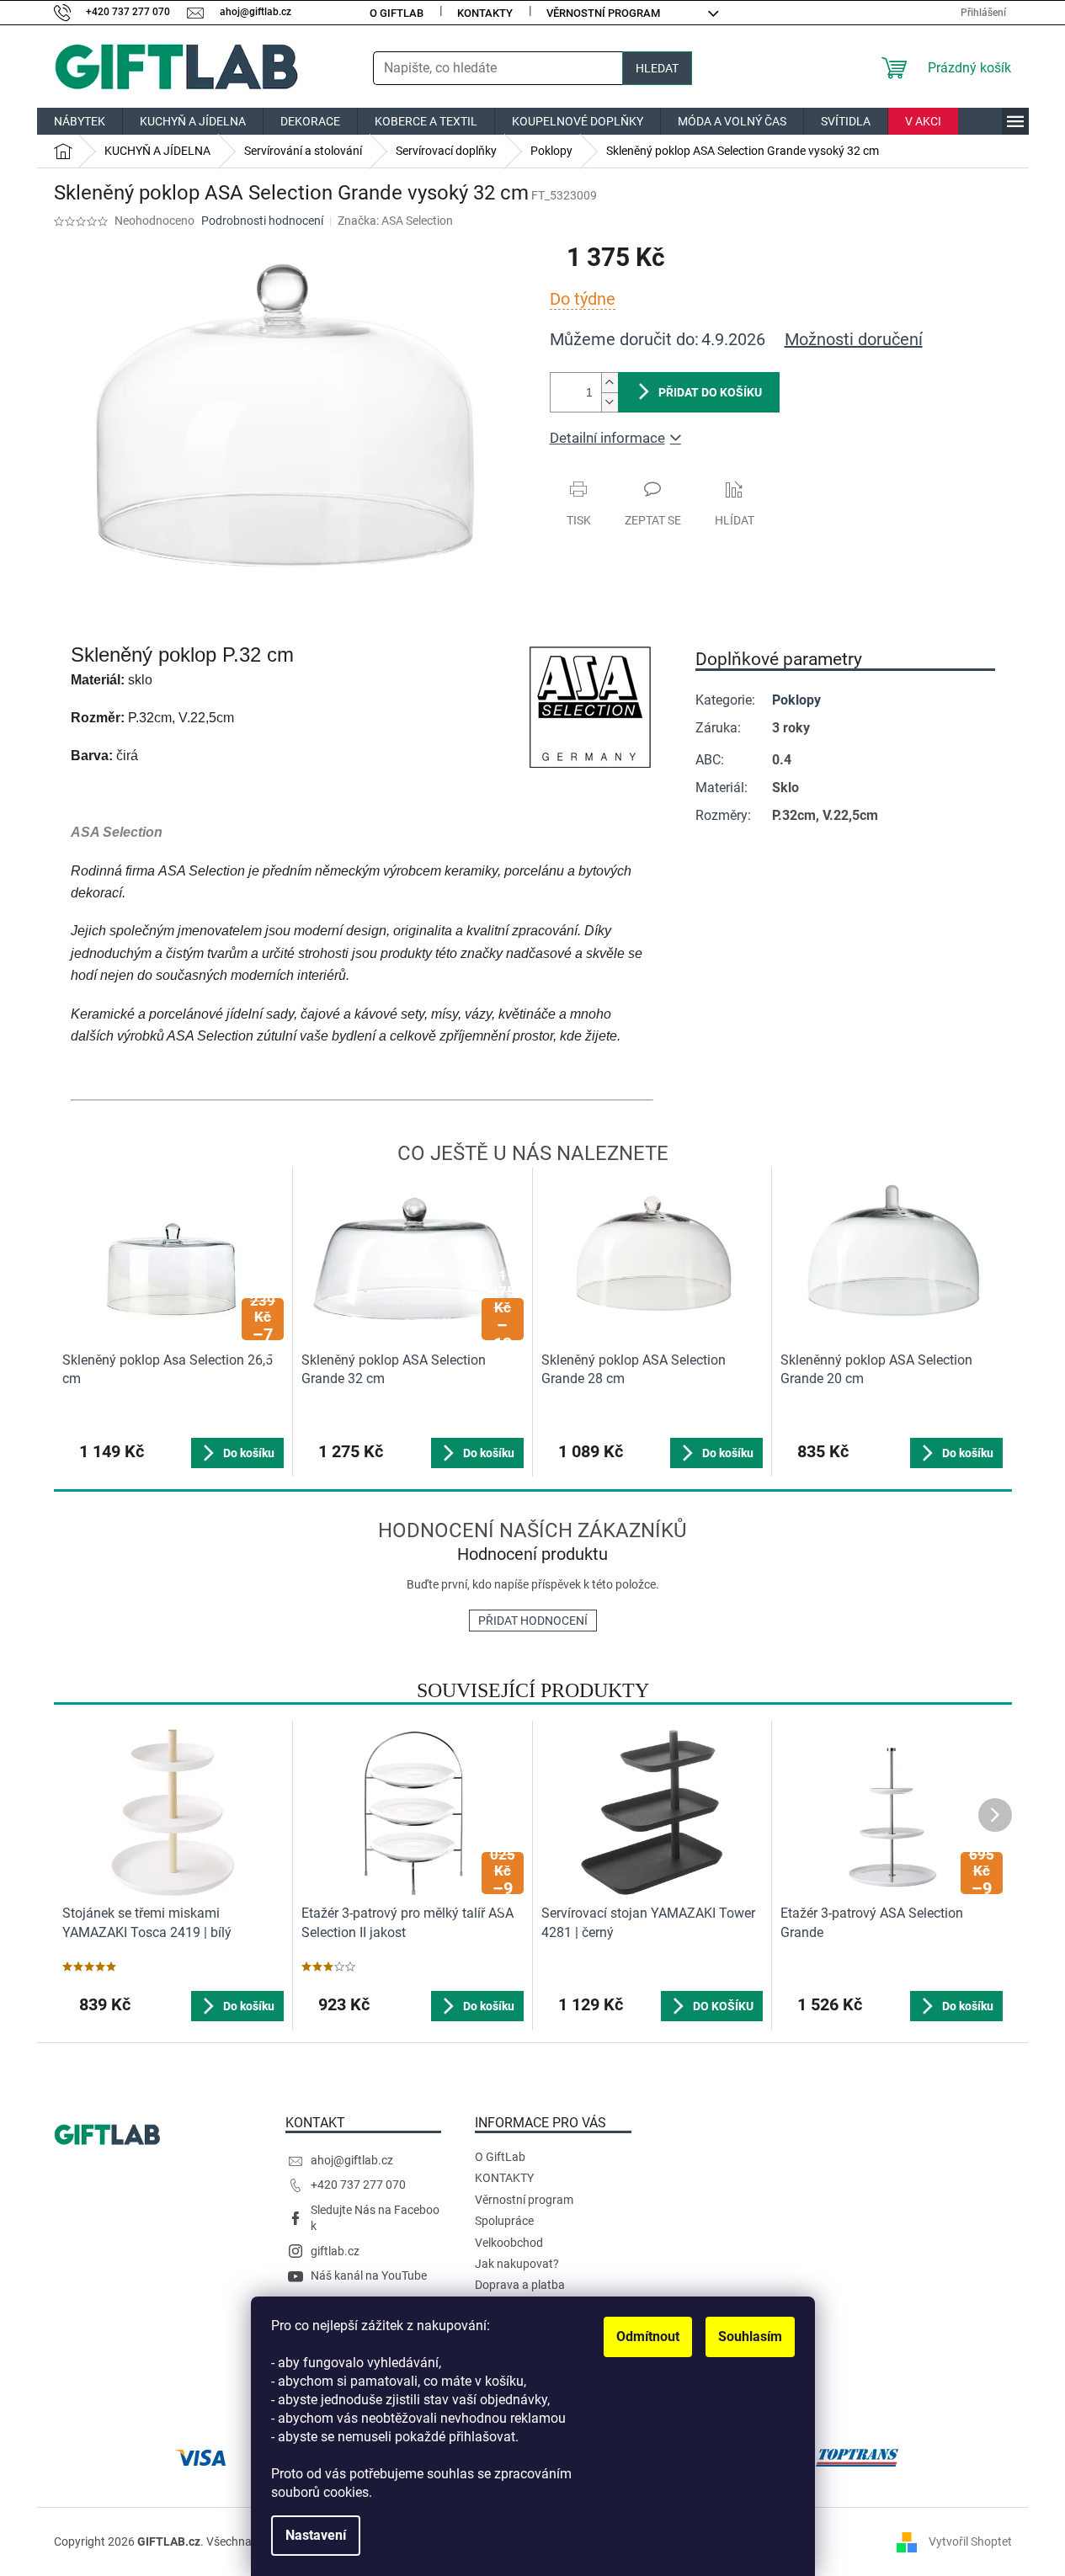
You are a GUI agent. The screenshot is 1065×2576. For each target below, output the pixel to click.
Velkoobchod (509, 2243)
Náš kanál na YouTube (369, 2275)
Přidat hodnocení (533, 1621)
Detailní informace (607, 438)
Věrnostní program (603, 13)
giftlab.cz (335, 2251)
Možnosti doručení (854, 339)
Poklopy (796, 700)
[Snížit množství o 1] (610, 402)
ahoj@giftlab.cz (352, 2160)
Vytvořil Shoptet (970, 2541)
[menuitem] (80, 121)
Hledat (657, 68)
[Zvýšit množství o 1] (610, 383)
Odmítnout (648, 2336)
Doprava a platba (520, 2285)
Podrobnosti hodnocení (262, 221)
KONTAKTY (485, 13)
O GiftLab (397, 13)
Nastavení (316, 2535)
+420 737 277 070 (358, 2185)
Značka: (395, 221)
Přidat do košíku (710, 392)
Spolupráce (504, 2221)
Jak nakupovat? (517, 2264)
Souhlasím (750, 2336)
